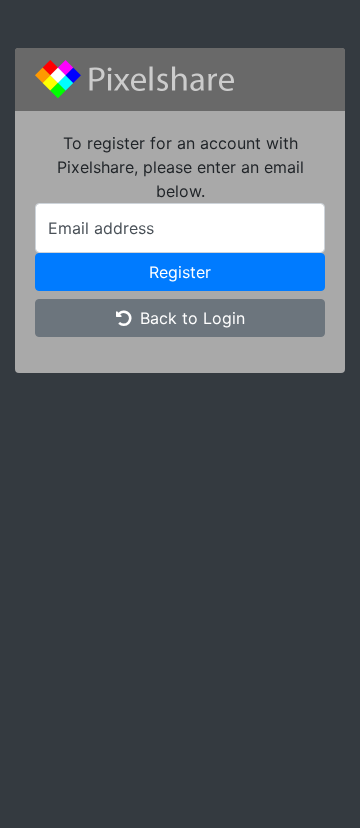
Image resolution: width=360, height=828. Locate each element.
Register (180, 272)
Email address (101, 228)
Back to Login (192, 318)
